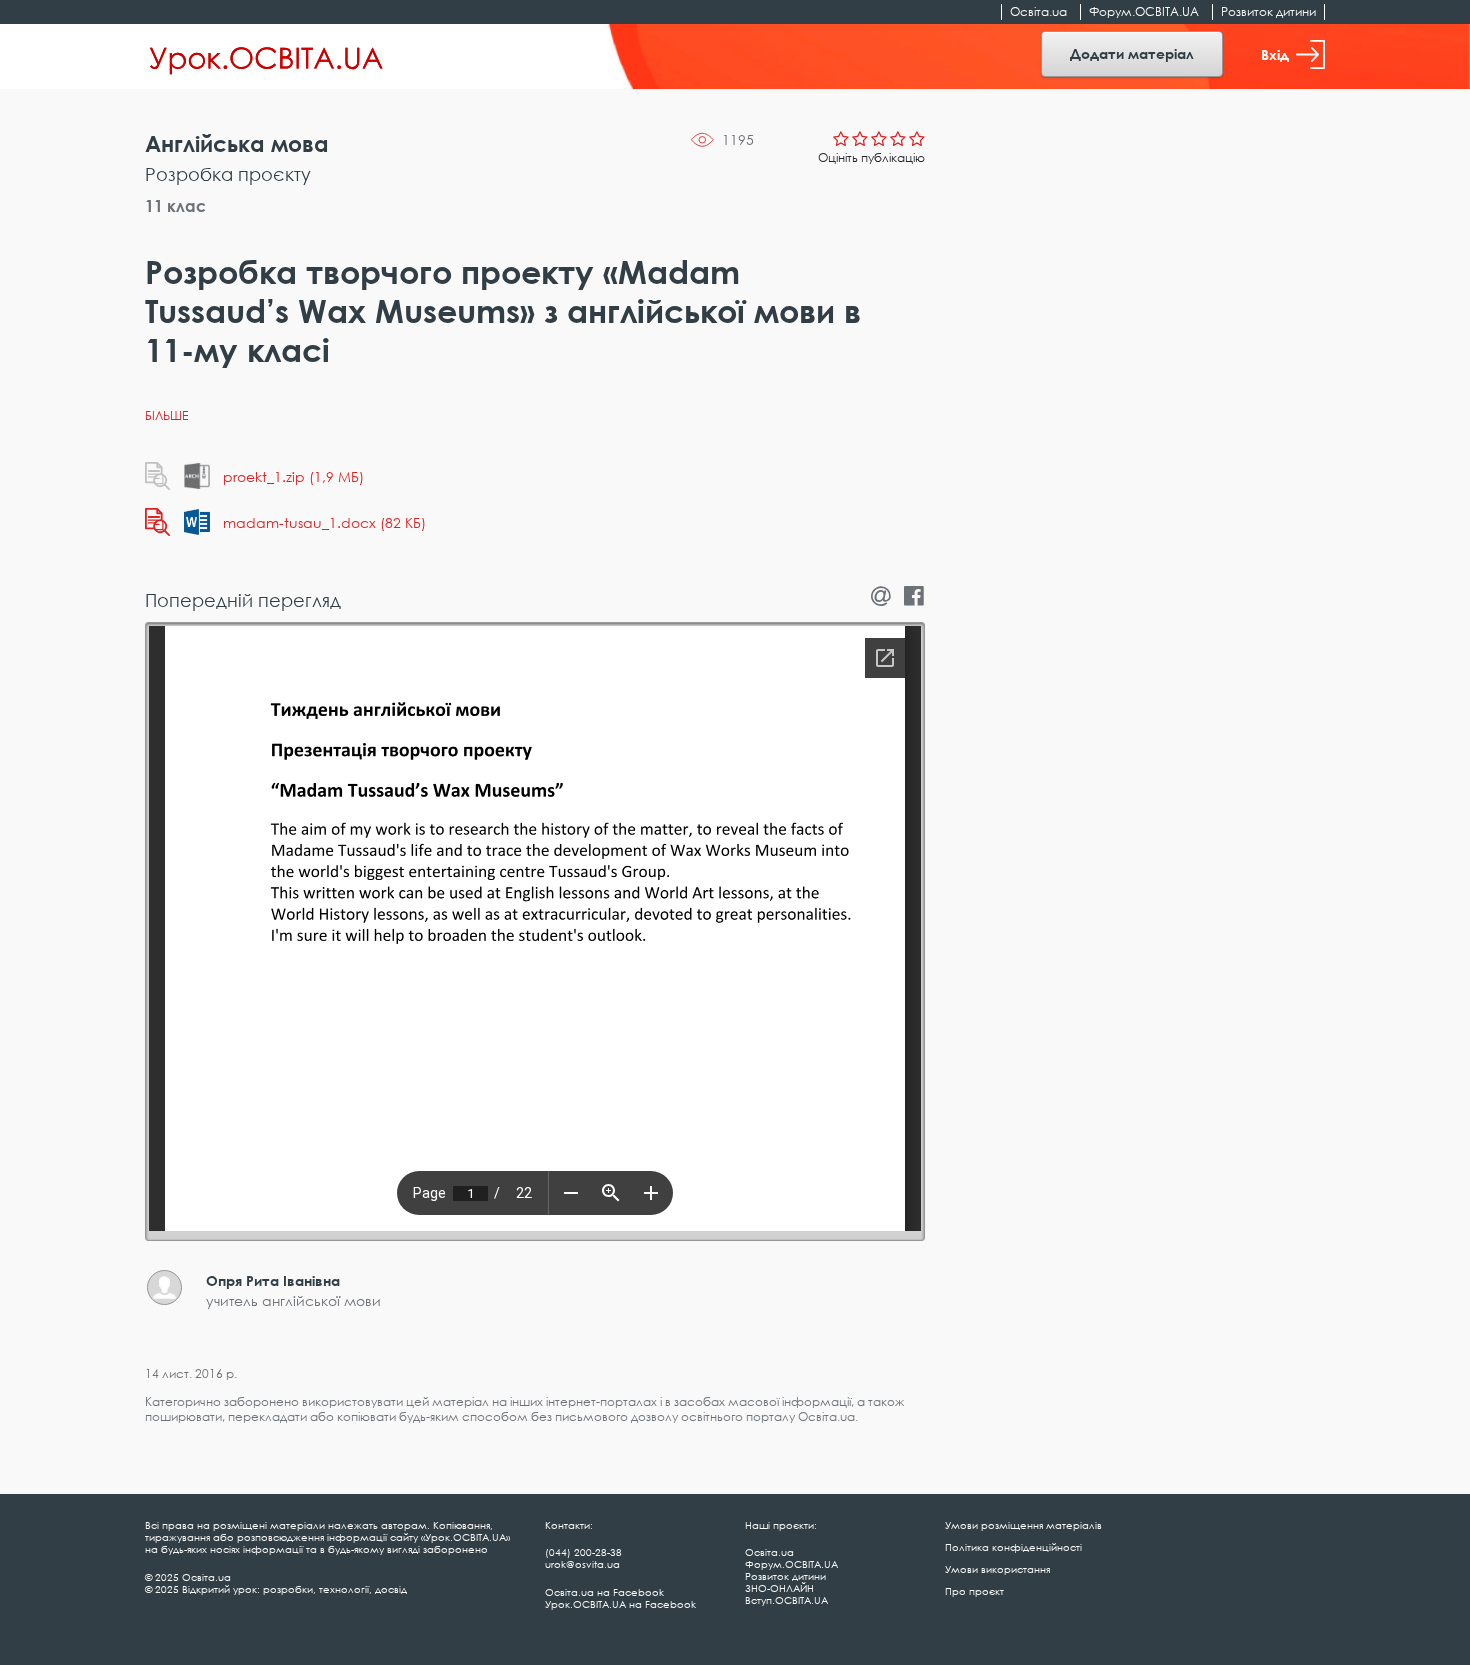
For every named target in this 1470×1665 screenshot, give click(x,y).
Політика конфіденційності (1013, 1547)
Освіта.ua (1038, 11)
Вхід (1275, 54)
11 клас (175, 206)
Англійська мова (237, 143)
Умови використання (997, 1569)
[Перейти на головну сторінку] (266, 57)
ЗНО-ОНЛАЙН (779, 1588)
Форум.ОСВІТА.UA (1144, 11)
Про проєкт (974, 1591)
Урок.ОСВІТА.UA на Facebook (620, 1604)
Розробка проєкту (228, 174)
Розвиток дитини (1268, 11)
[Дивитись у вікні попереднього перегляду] (157, 476)
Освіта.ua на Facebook (604, 1592)
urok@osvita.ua (582, 1564)
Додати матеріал (1132, 53)
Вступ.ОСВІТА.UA (786, 1600)
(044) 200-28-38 (583, 1552)
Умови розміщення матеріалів (1023, 1525)
